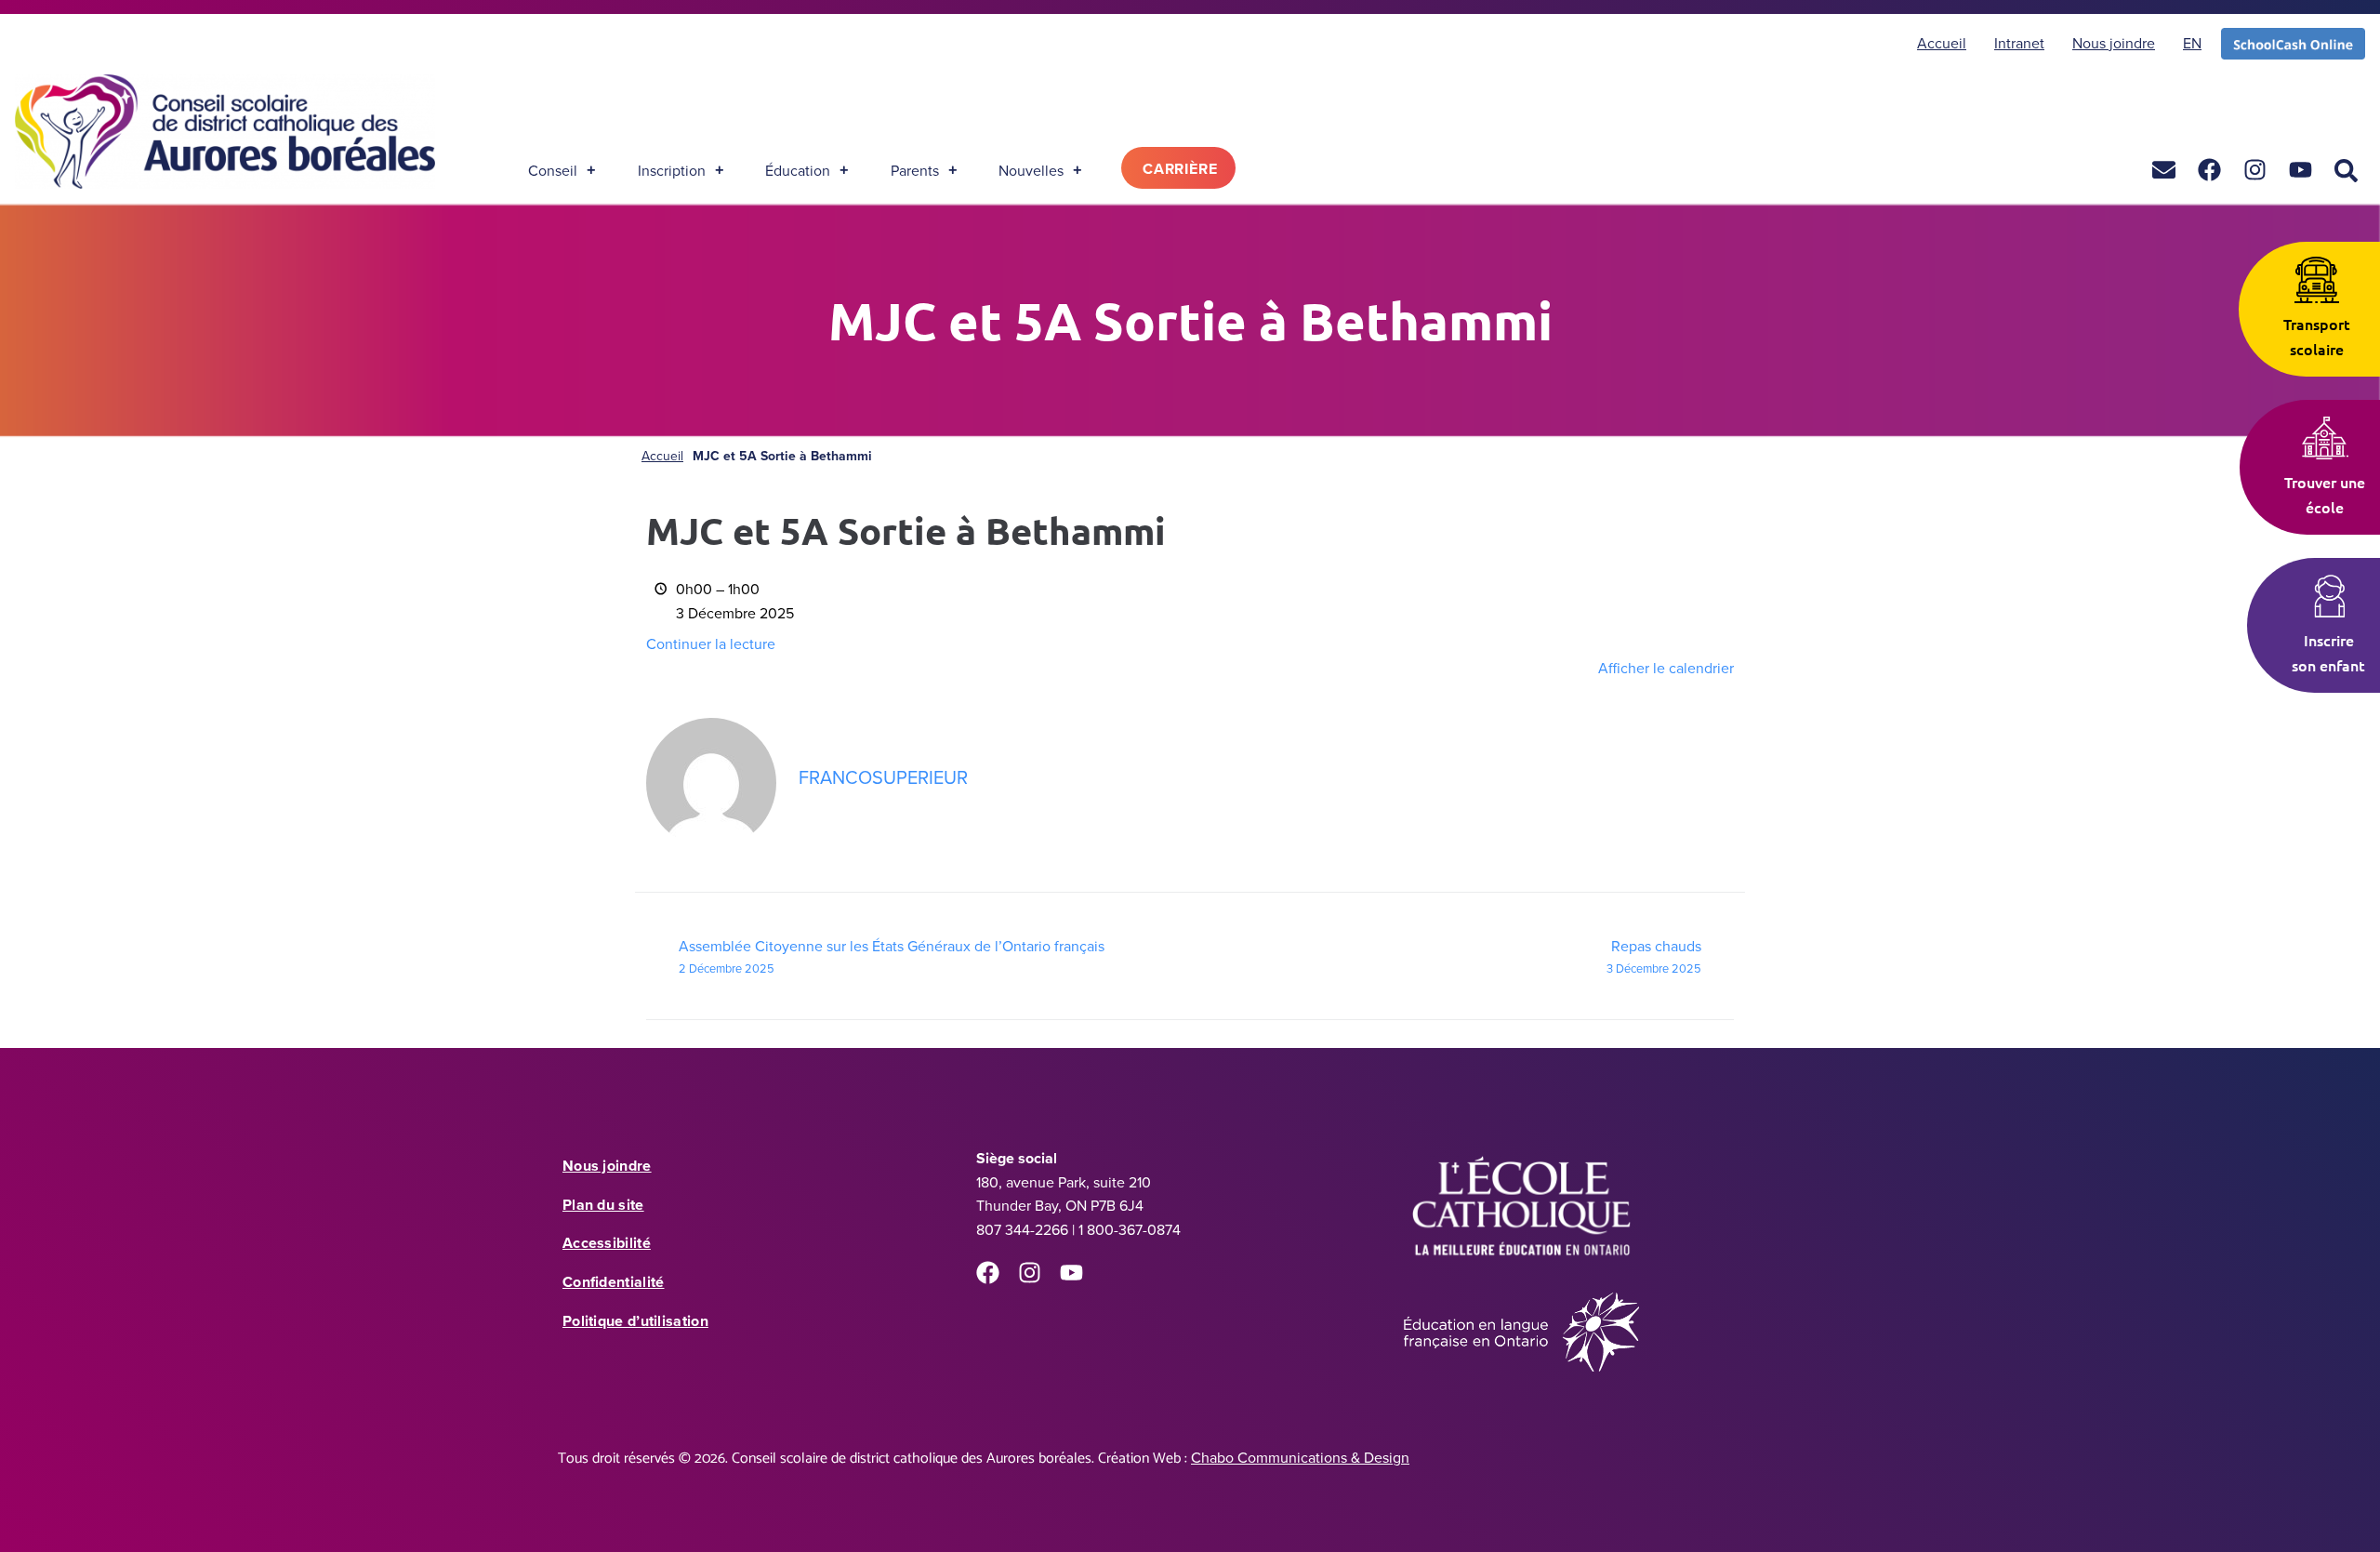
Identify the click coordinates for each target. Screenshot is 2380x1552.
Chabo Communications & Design (1300, 1457)
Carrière (1180, 169)
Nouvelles (1031, 170)
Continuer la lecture (711, 643)
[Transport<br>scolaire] (2317, 280)
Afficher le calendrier (1666, 668)
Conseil (553, 170)
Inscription (672, 170)
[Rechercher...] (2346, 172)
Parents (915, 170)
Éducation (798, 170)
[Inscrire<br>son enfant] (2329, 596)
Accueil (662, 456)
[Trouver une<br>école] (2325, 438)
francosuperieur (883, 777)
